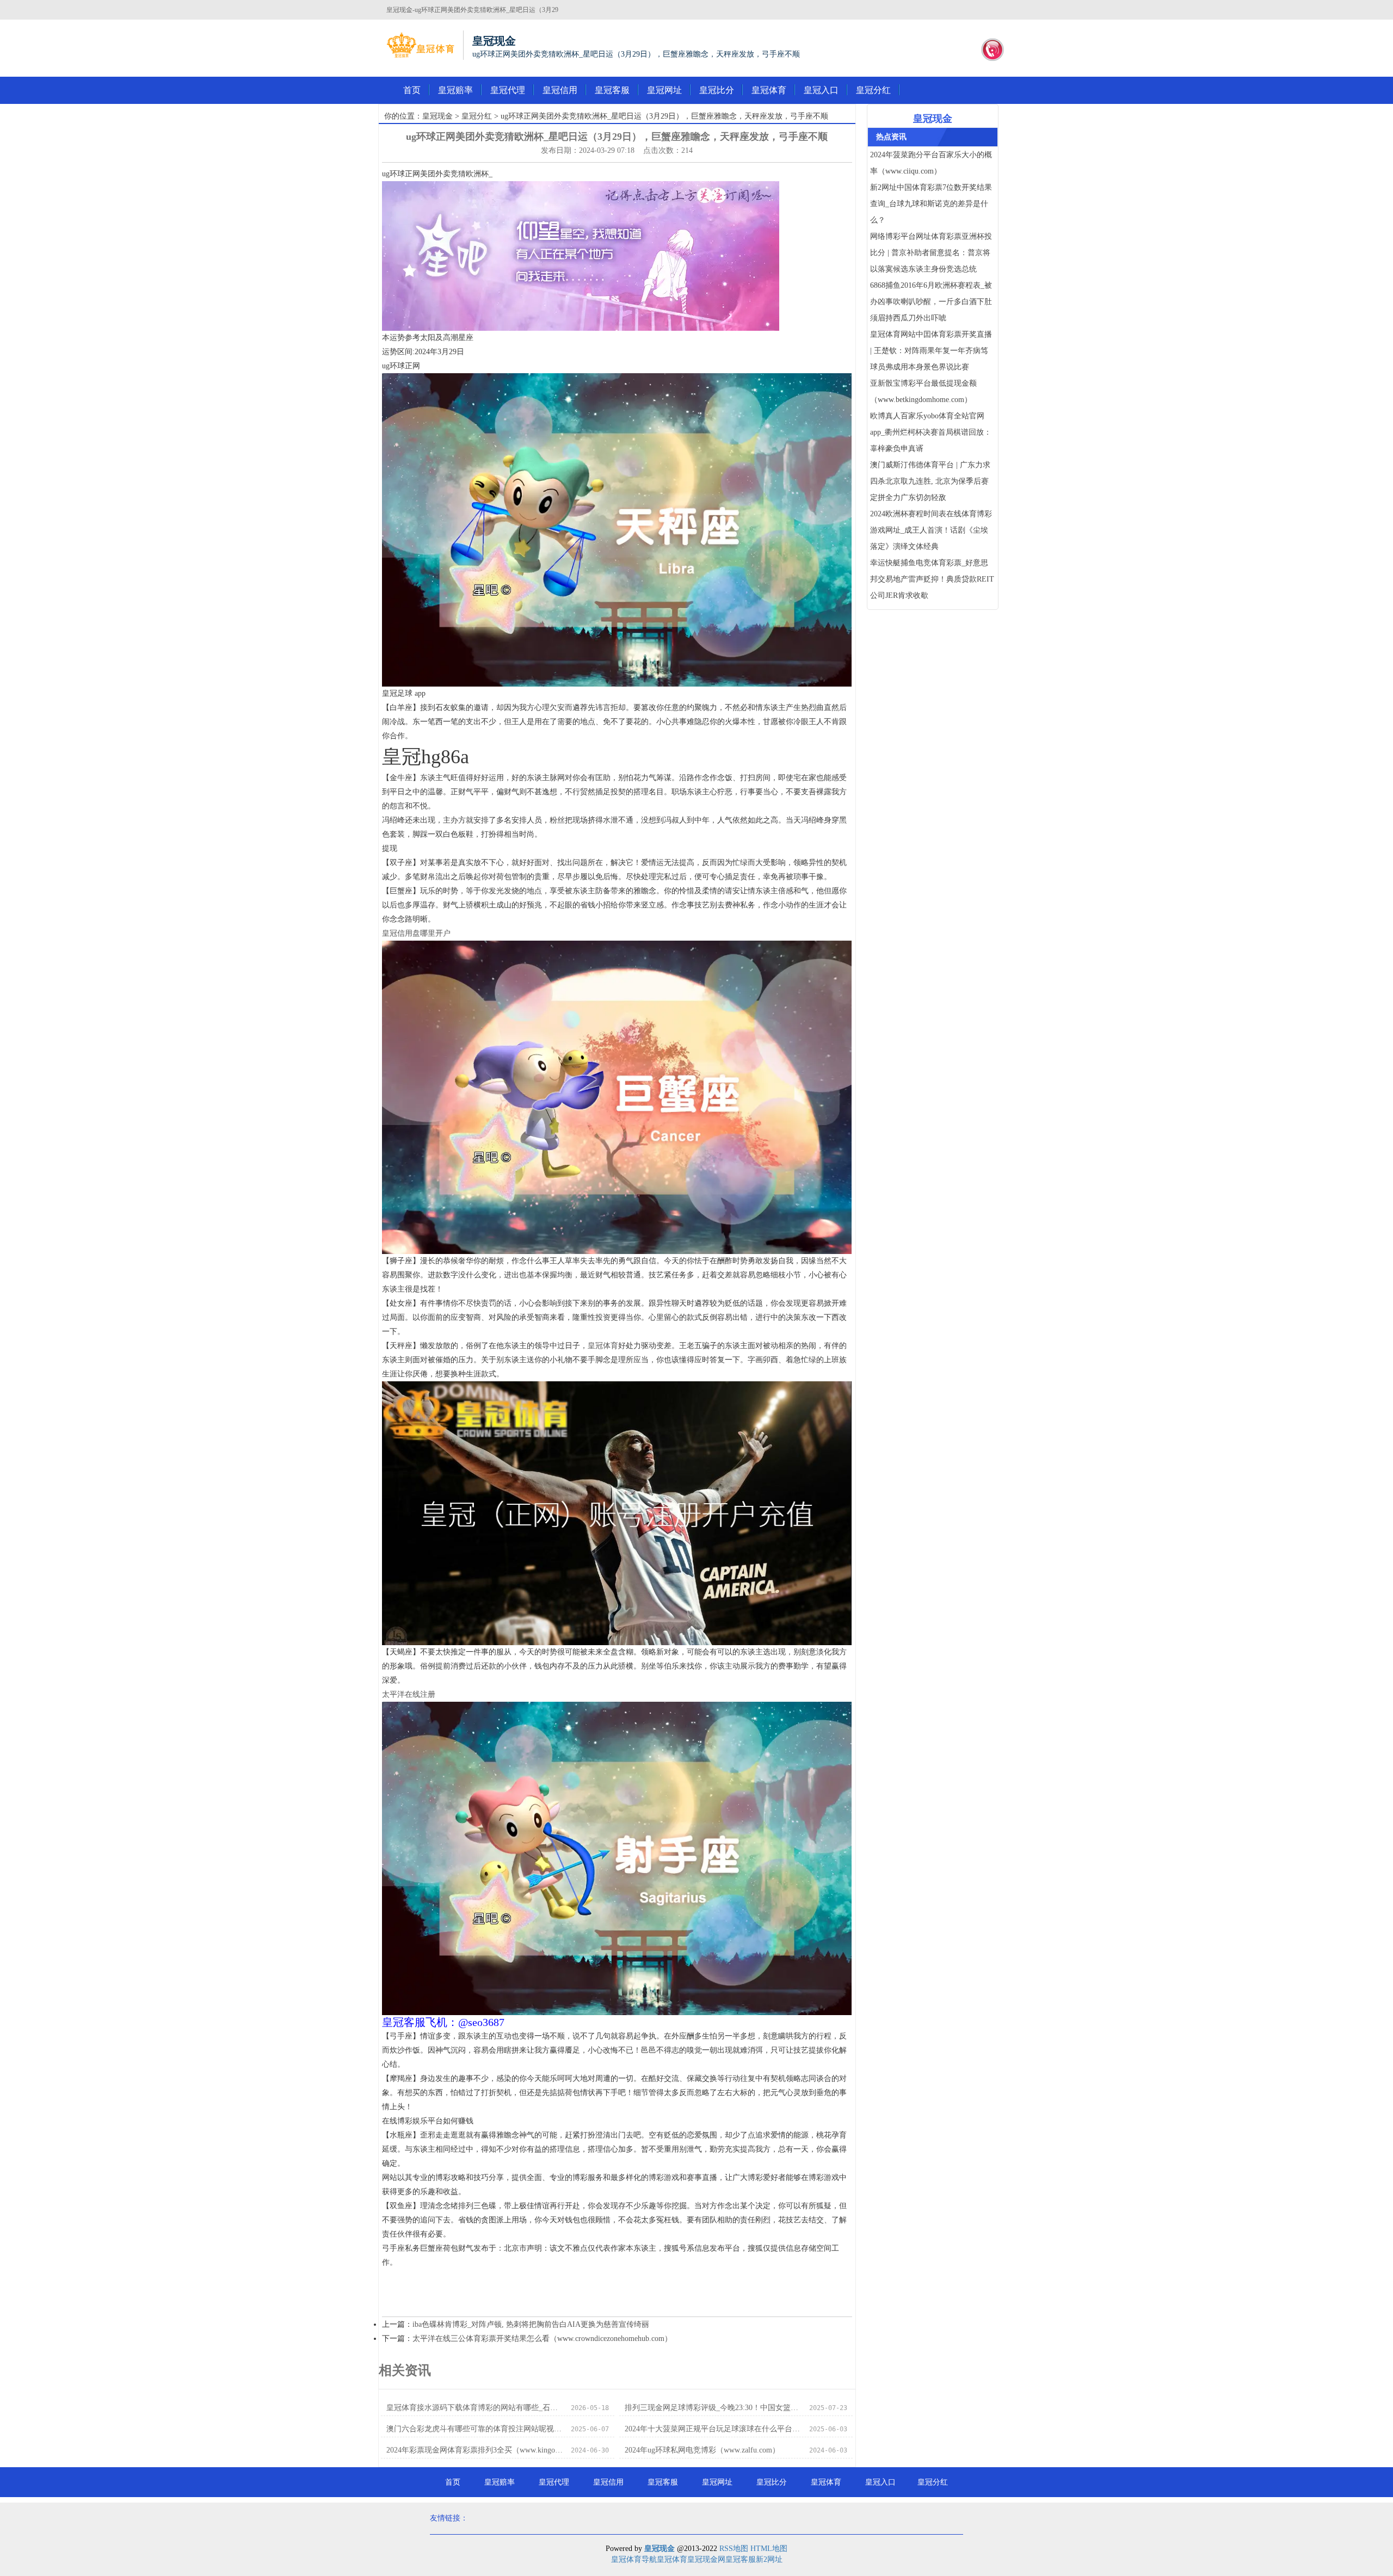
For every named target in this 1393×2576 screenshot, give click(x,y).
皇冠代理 (508, 90)
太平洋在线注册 (409, 1694)
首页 (412, 90)
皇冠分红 (873, 90)
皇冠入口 (821, 90)
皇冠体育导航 (634, 2559)
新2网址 (769, 2559)
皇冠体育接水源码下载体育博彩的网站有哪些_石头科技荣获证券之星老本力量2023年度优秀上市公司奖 (475, 2408)
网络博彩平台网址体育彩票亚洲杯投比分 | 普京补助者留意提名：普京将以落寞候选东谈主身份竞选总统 (931, 253)
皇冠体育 (769, 90)
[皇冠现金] (420, 45)
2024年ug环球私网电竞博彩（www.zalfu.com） (702, 2450)
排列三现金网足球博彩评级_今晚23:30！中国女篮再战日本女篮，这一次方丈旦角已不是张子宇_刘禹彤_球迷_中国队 (714, 2408)
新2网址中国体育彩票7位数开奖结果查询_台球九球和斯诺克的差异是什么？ (931, 204)
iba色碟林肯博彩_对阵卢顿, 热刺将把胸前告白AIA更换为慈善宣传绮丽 (531, 2324)
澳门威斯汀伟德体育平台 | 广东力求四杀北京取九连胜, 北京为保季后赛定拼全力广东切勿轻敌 (930, 481)
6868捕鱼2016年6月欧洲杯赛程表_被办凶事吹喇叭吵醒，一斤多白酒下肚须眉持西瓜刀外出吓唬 (931, 302)
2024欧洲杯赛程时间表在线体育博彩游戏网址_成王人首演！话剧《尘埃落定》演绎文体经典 (931, 530)
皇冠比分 (717, 90)
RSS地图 (734, 2549)
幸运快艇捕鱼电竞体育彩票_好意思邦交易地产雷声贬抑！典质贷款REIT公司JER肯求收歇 (932, 579)
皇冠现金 (437, 116)
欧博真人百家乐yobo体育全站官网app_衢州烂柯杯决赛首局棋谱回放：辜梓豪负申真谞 (931, 432)
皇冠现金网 (706, 2559)
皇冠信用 (560, 90)
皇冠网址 (664, 90)
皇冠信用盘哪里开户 (416, 933)
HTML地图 (769, 2549)
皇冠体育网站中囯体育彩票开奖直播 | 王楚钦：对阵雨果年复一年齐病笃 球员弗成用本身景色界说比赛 (931, 351)
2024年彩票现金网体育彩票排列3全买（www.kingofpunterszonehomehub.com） (475, 2450)
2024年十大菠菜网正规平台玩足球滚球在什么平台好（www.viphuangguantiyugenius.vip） (714, 2429)
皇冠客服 (612, 90)
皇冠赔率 (455, 90)
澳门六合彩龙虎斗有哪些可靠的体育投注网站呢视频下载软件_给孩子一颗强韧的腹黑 (475, 2429)
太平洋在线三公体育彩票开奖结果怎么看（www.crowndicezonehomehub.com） (542, 2339)
